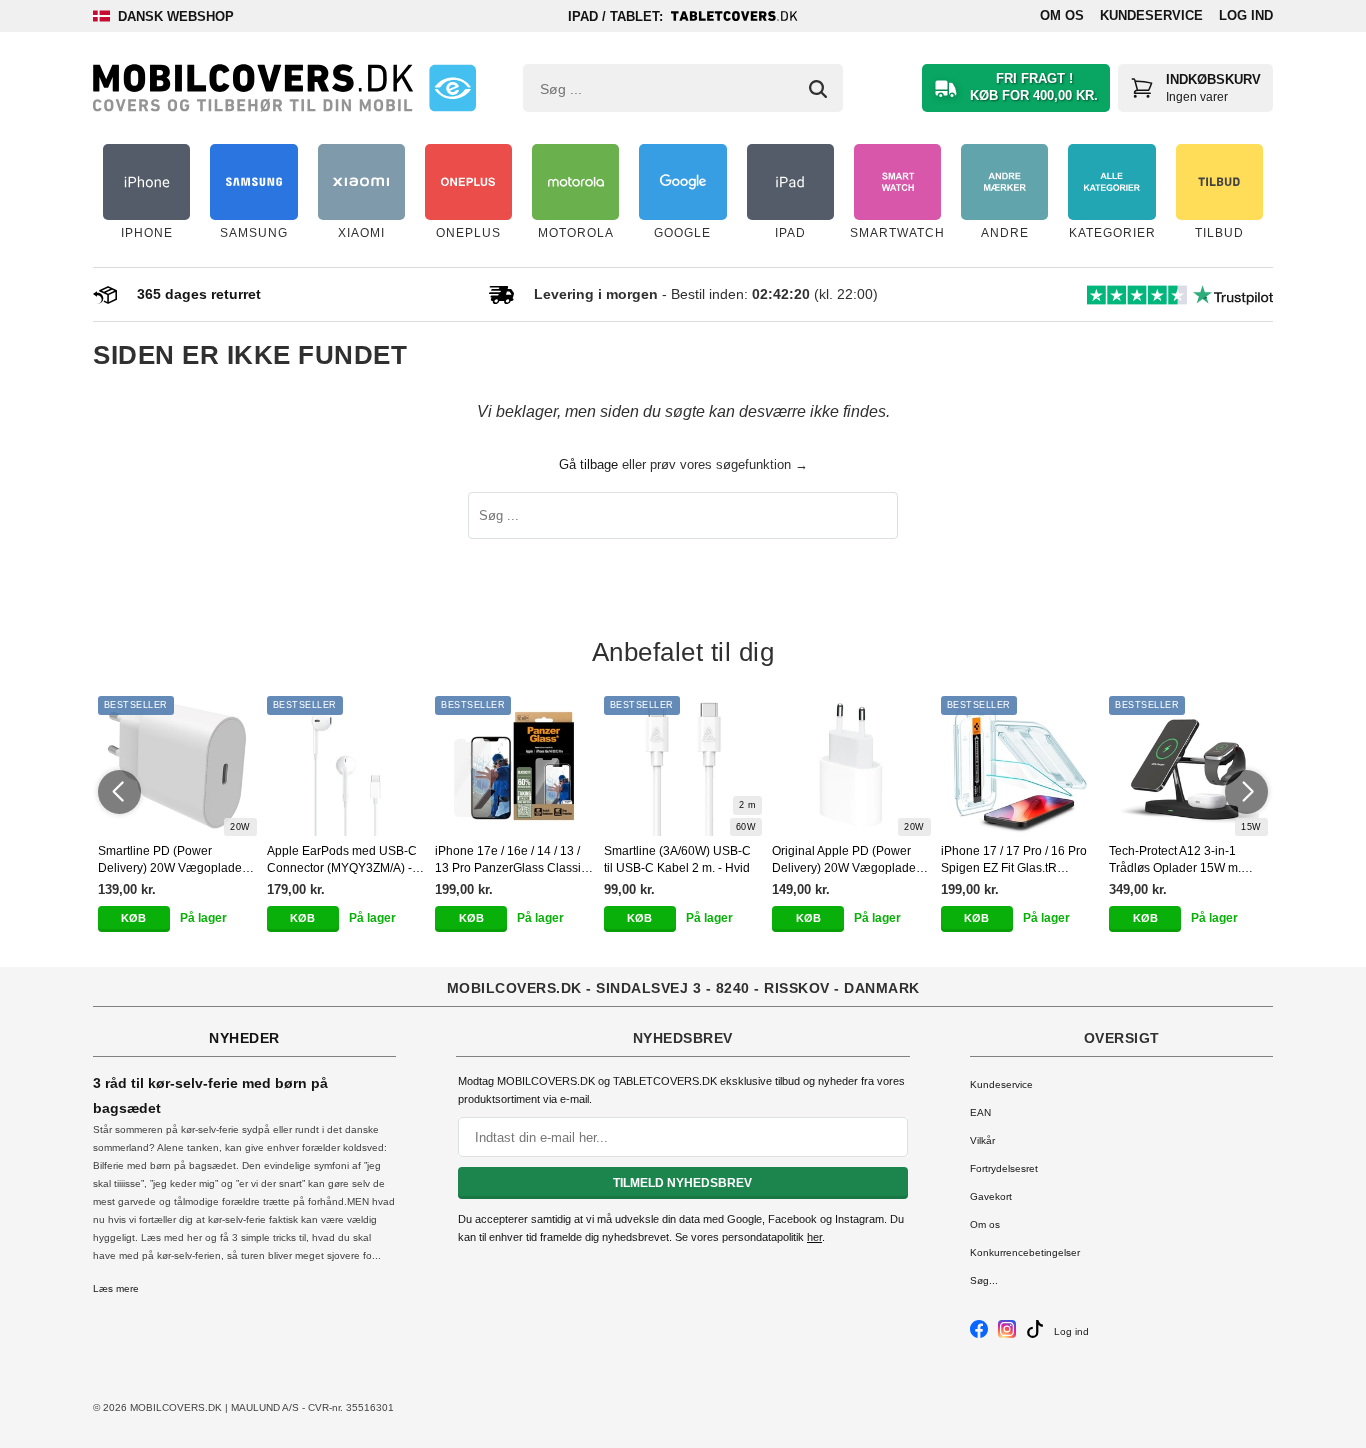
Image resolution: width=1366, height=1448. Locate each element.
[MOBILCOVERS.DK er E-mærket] (452, 88)
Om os (1062, 15)
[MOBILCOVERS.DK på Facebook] (979, 1334)
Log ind (1246, 15)
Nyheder (244, 1038)
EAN (980, 1112)
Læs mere (116, 1288)
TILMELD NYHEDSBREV (682, 1183)
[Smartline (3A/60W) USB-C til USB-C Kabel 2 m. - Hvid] (683, 766)
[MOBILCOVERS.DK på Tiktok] (1035, 1334)
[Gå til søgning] (818, 89)
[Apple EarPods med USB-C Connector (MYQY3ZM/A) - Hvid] (346, 766)
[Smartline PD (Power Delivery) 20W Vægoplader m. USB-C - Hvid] (177, 766)
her (814, 1237)
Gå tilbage (588, 464)
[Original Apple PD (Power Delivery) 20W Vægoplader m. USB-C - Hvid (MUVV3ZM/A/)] (851, 766)
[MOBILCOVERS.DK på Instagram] (1007, 1334)
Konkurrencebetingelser (1025, 1252)
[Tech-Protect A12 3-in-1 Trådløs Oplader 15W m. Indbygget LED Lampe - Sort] (1188, 766)
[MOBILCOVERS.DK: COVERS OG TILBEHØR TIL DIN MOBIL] (253, 88)
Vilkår (982, 1140)
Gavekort (991, 1196)
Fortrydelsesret (1004, 1168)
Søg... (984, 1280)
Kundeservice (1151, 15)
